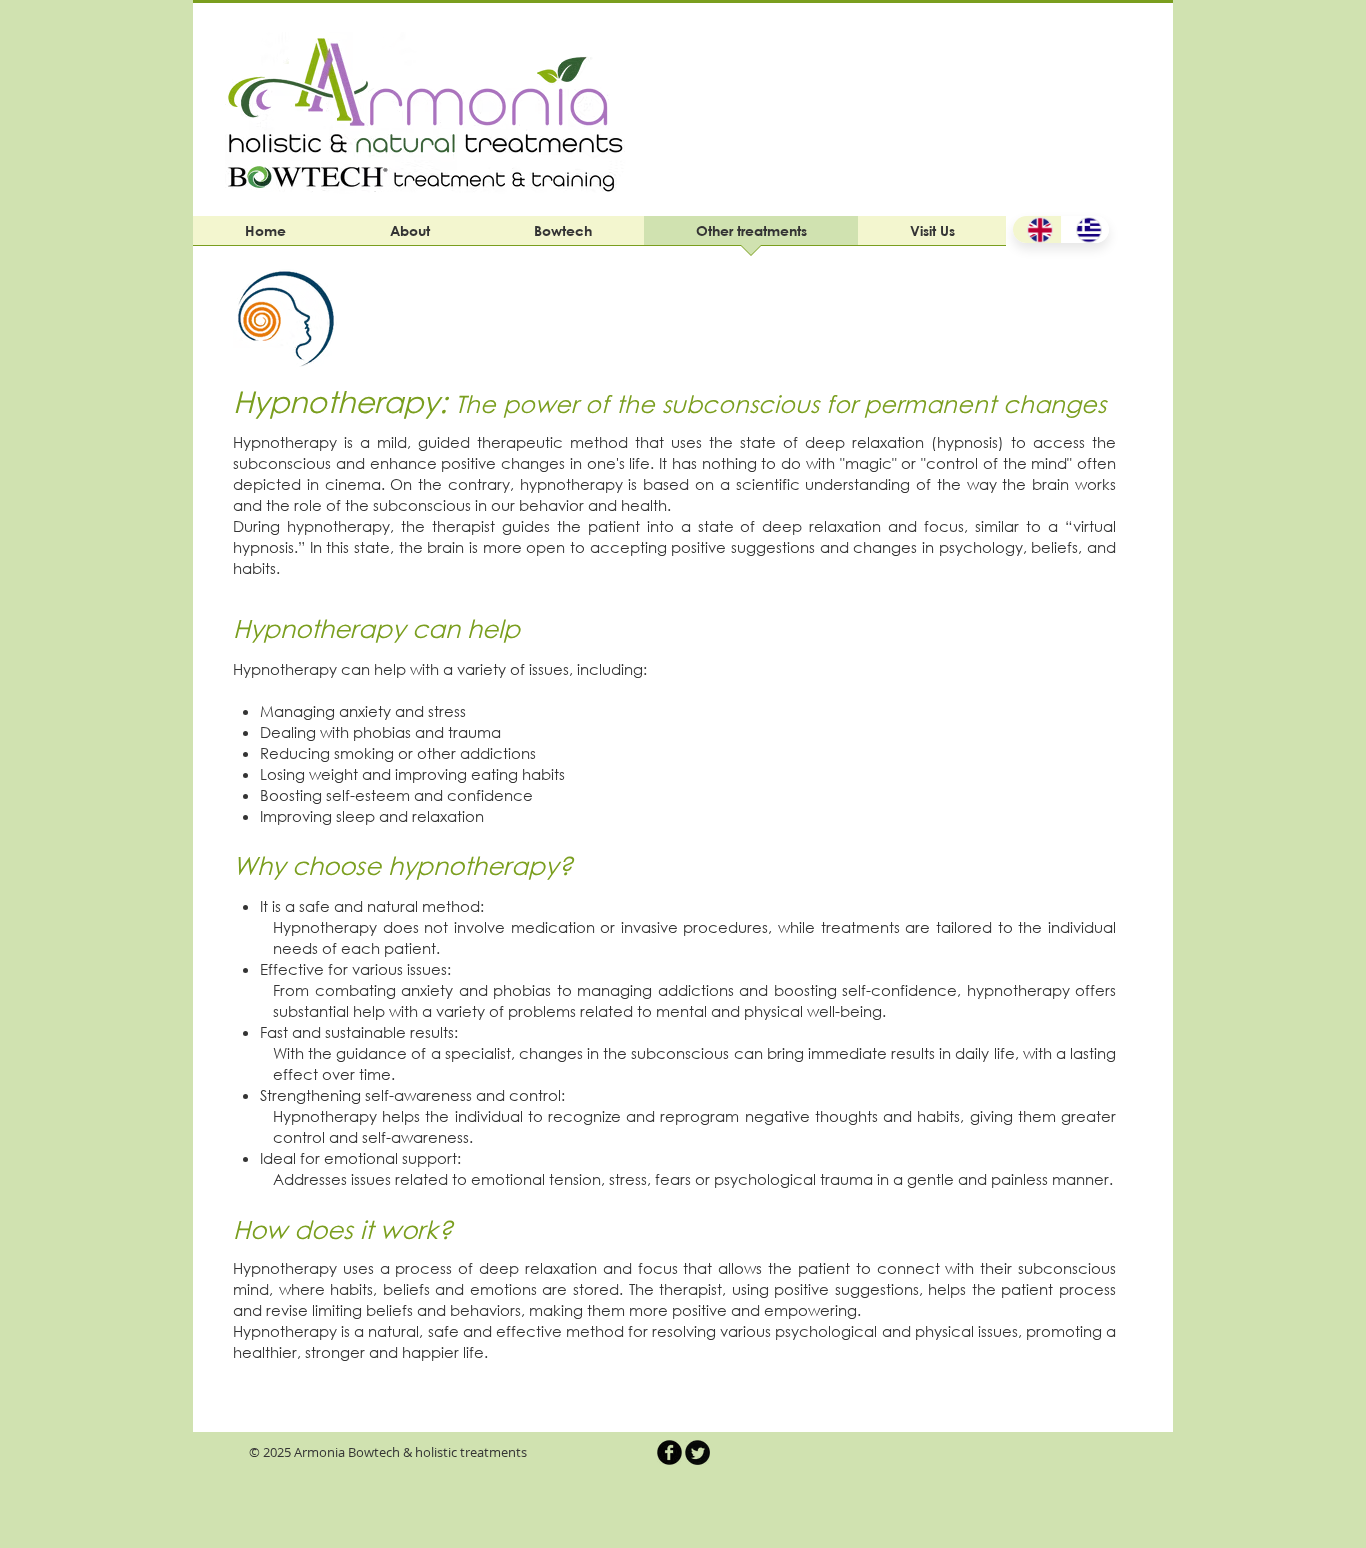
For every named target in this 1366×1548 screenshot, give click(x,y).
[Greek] (1085, 229)
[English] (1037, 229)
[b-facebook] (669, 1452)
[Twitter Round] (697, 1452)
